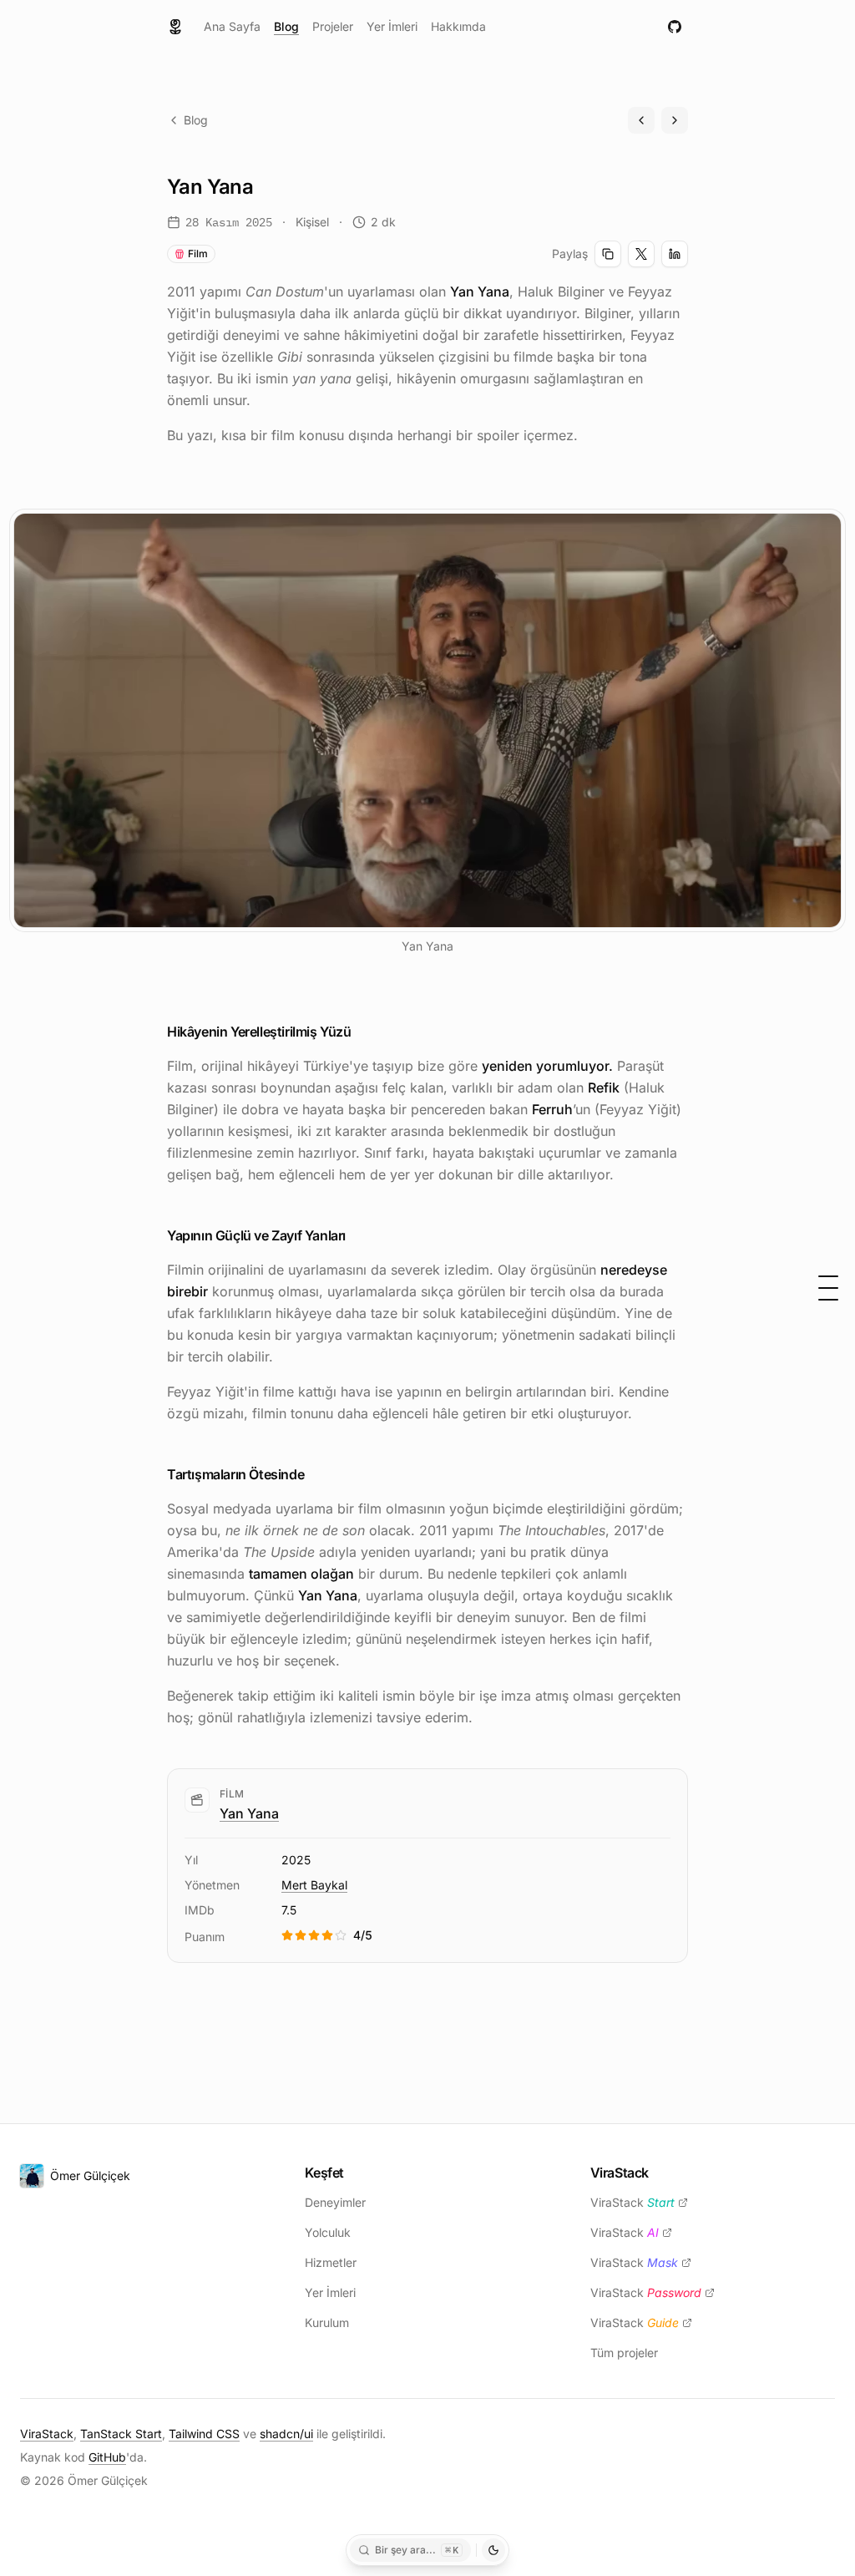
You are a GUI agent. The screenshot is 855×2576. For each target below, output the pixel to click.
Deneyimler (335, 2202)
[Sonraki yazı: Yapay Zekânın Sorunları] (675, 120)
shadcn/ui (286, 2434)
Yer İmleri (392, 26)
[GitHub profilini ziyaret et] (675, 27)
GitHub (107, 2457)
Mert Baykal (314, 1885)
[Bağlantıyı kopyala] (608, 254)
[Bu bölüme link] (364, 1032)
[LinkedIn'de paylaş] (675, 254)
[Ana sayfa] (175, 27)
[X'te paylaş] (641, 254)
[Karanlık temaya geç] (493, 2550)
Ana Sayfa (232, 26)
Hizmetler (331, 2262)
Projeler (333, 26)
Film (198, 254)
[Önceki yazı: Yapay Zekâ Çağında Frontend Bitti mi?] (641, 120)
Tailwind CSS (204, 2434)
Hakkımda (458, 26)
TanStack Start (121, 2434)
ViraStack (632, 2202)
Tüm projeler (624, 2353)
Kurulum (327, 2322)
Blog (286, 26)
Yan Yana (249, 1813)
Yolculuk (328, 2232)
